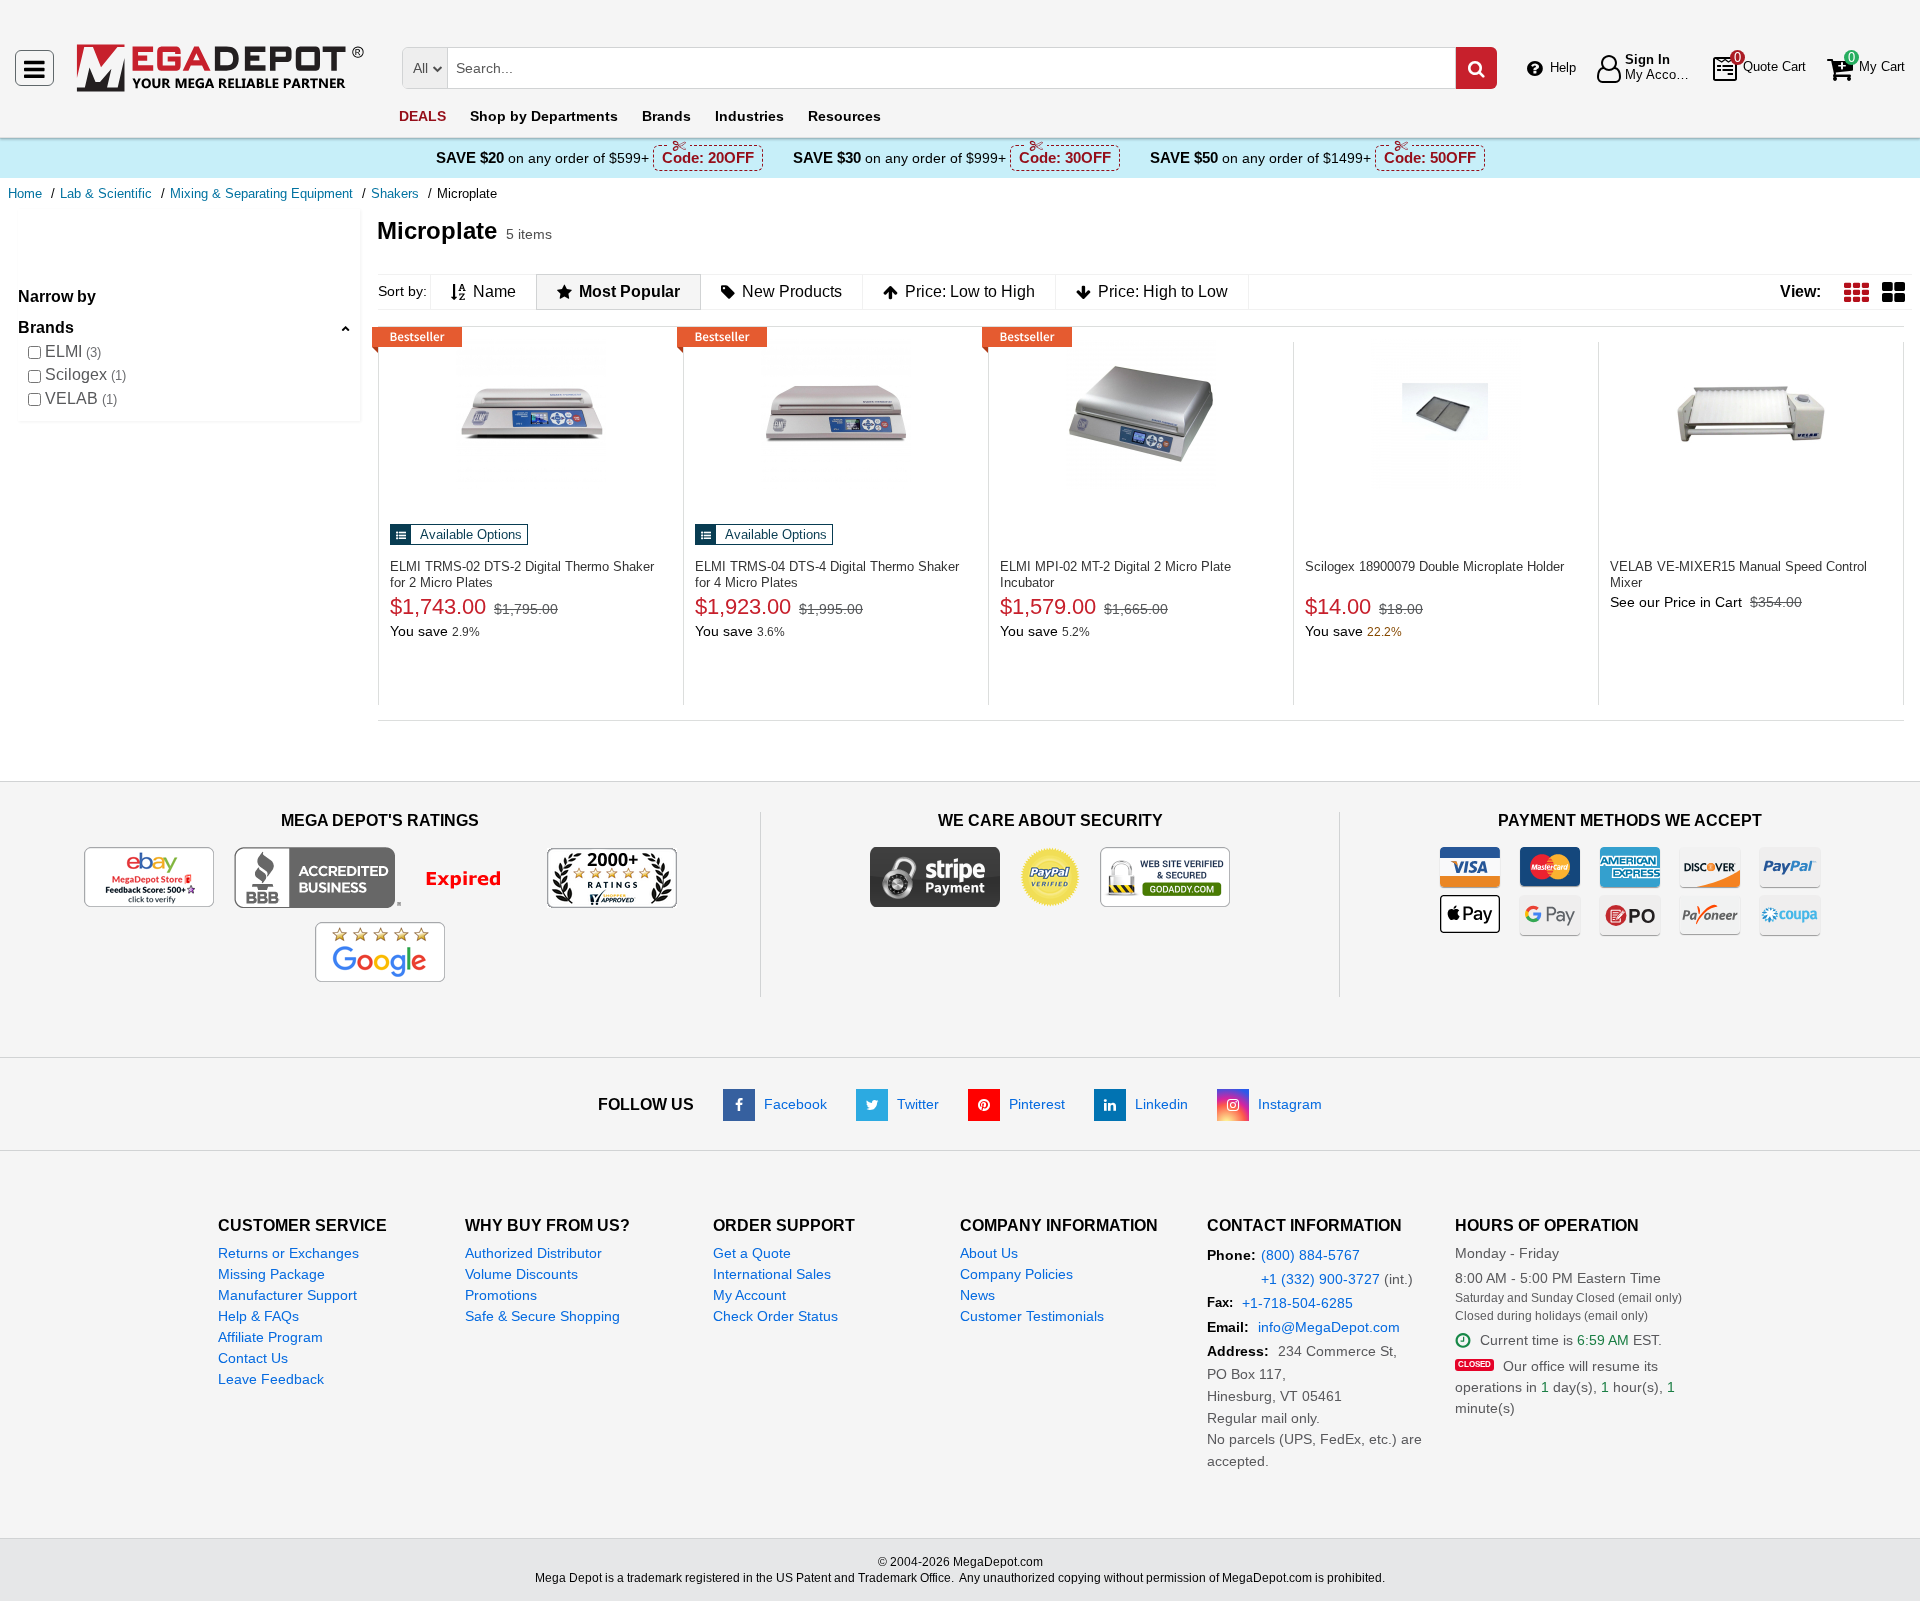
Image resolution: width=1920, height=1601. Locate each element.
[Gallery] (1893, 291)
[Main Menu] (34, 68)
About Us (989, 1253)
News (977, 1295)
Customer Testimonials (1032, 1316)
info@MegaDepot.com (1329, 1327)
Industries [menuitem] (749, 116)
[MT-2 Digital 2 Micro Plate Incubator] (1141, 414)
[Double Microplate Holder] (1446, 414)
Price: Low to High (970, 291)
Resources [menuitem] (844, 116)
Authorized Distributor (533, 1253)
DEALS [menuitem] (422, 116)
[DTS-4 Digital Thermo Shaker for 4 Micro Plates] (836, 414)
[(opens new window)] (380, 876)
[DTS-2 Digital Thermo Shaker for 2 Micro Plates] (531, 414)
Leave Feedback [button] (271, 1379)
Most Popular (629, 291)
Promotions (501, 1295)
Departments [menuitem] (544, 116)
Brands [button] (46, 327)
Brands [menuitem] (666, 116)
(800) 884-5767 (1310, 1255)
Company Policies (1016, 1274)
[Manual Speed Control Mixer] (1751, 414)
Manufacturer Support (287, 1295)
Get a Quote (752, 1253)
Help (1563, 67)
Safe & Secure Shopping (542, 1316)
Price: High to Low (1163, 291)
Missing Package (271, 1274)
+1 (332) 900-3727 (1320, 1279)
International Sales (772, 1274)
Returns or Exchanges (288, 1253)
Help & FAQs (258, 1316)
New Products (792, 291)
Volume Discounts (521, 1274)
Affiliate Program (270, 1337)
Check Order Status (775, 1316)
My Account (749, 1295)
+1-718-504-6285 (1297, 1303)
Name (494, 291)
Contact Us (253, 1358)
